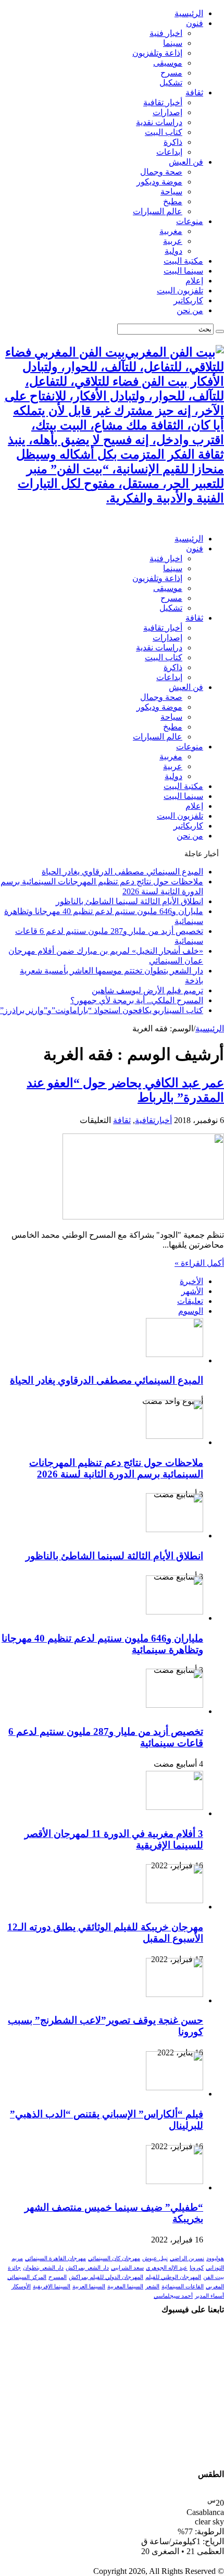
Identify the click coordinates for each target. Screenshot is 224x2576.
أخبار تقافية (163, 102)
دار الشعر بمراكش (87, 2268)
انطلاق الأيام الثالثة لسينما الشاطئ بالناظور (129, 901)
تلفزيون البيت (180, 291)
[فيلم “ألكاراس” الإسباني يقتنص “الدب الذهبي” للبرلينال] (175, 2087)
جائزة (14, 2268)
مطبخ (173, 201)
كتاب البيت (164, 132)
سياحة (171, 192)
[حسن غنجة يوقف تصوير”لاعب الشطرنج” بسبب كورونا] (175, 1994)
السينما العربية (89, 2287)
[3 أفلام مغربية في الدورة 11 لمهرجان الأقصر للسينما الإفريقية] (175, 1807)
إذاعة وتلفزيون (157, 53)
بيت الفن (214, 2277)
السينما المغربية (125, 2287)
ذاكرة (173, 142)
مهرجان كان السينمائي (114, 2258)
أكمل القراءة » (199, 1263)
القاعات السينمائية (183, 2287)
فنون (195, 23)
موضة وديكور (159, 182)
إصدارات (167, 112)
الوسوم (191, 1311)
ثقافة (194, 93)
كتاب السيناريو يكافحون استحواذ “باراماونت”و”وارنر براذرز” (102, 1010)
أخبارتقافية (153, 1120)
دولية (173, 251)
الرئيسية (189, 13)
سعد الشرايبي (127, 2268)
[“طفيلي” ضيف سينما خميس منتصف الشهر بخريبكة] (175, 2181)
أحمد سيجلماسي (173, 2296)
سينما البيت (183, 271)
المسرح (58, 2277)
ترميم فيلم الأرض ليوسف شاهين (147, 990)
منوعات (190, 221)
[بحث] (220, 331)
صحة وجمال (161, 172)
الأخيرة (191, 1281)
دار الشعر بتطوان (43, 2268)
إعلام (194, 281)
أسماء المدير (209, 2296)
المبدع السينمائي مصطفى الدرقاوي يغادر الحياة (122, 872)
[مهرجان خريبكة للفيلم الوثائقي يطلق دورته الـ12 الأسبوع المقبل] (175, 1900)
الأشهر (192, 1291)
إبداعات (169, 152)
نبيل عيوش (155, 2258)
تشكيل (171, 83)
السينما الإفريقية (52, 2287)
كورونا (197, 2268)
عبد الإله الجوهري (167, 2268)
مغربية (171, 231)
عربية (173, 241)
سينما (173, 43)
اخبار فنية (166, 33)
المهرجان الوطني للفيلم (173, 2277)
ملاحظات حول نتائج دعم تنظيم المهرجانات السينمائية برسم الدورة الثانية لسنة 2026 (116, 1468)
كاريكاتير (188, 300)
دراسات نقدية (159, 122)
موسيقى (168, 63)
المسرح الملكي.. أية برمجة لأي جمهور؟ (137, 1000)
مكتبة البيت (183, 261)
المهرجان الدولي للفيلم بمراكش (106, 2277)
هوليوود (215, 2258)
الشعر (152, 2287)
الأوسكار (21, 2287)
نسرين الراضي (187, 2258)
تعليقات (190, 1301)
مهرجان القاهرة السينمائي (55, 2258)
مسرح (171, 73)
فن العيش (186, 162)
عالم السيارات (158, 211)
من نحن (190, 310)
